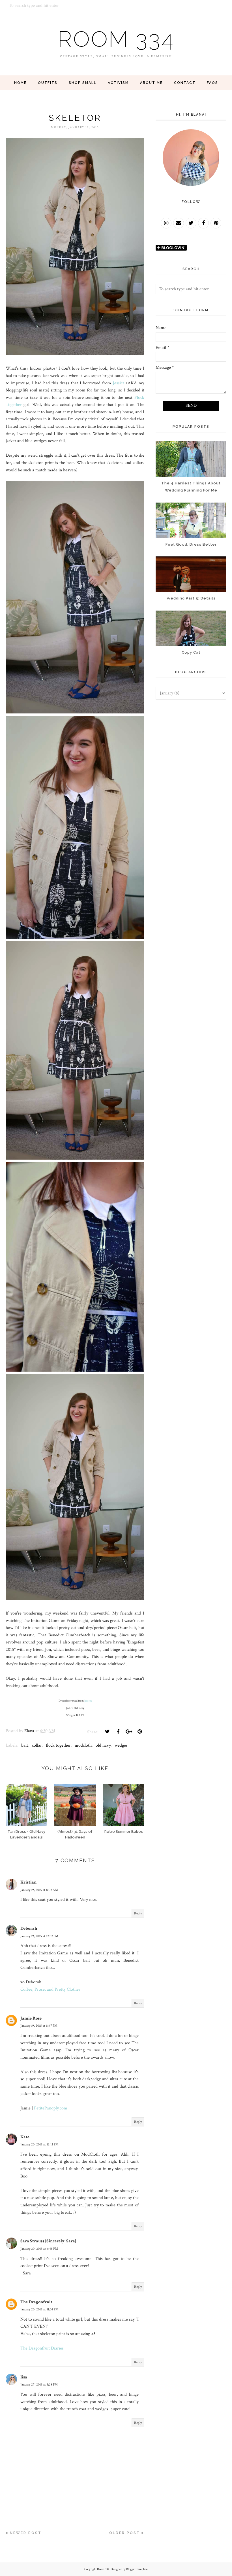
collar (37, 1745)
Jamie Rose (31, 2018)
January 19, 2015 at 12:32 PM (39, 1936)
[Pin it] (139, 1732)
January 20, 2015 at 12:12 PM (39, 2144)
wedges (121, 1745)
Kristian (28, 1882)
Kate (25, 2137)
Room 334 (116, 39)
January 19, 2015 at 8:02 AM (39, 1890)
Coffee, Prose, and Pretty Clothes (50, 1989)
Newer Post (26, 2533)
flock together (58, 1745)
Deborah (29, 1928)
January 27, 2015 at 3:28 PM (39, 2385)
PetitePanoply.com (51, 2108)
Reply (138, 1913)
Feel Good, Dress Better (191, 544)
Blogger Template (137, 2569)
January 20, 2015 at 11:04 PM (39, 2309)
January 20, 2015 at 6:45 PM (39, 2249)
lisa (24, 2377)
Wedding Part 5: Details (191, 598)
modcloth (83, 1745)
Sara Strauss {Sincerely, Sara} (48, 2241)
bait (25, 1745)
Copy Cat (191, 652)
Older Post (125, 2533)
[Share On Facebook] (118, 1732)
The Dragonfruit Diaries (42, 2348)
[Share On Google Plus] (129, 1732)
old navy (103, 1745)
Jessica (119, 383)
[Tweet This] (107, 1732)
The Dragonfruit (36, 2302)
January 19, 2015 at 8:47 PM (39, 2026)
